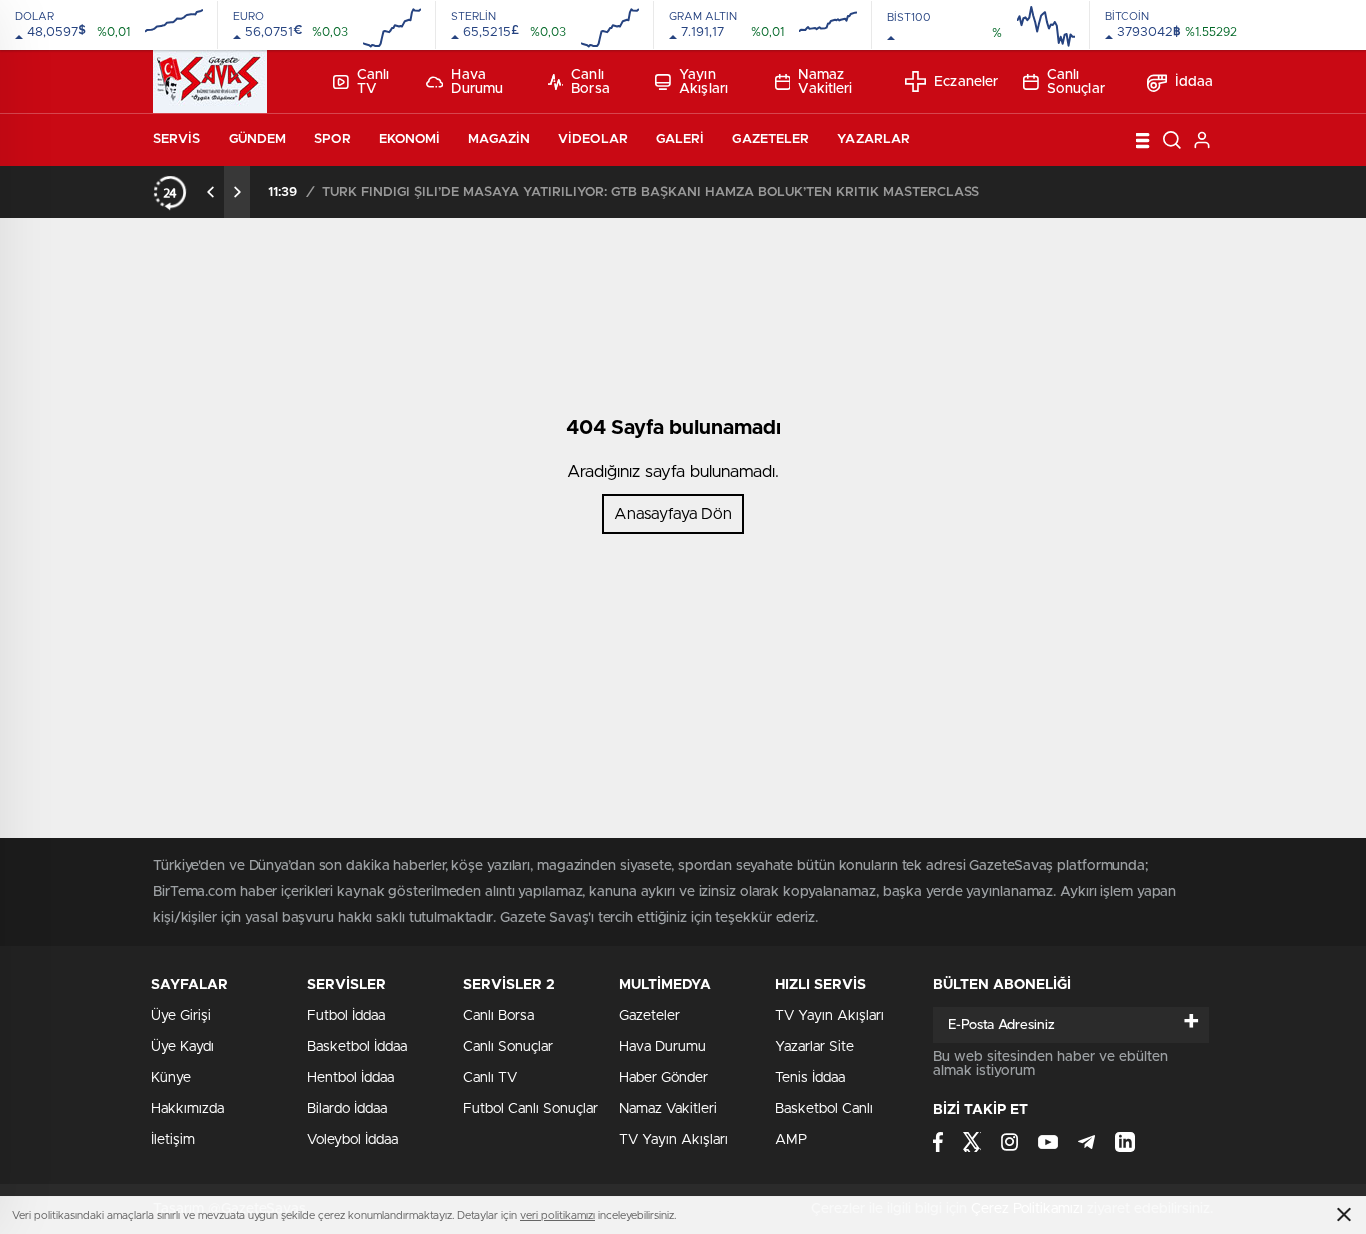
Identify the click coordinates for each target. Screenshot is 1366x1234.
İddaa (1194, 82)
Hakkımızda (187, 1109)
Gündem (258, 139)
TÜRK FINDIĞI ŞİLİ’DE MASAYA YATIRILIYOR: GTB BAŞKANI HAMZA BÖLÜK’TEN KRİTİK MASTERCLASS (650, 192)
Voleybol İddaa (352, 1140)
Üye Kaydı (182, 1047)
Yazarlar (873, 139)
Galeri (680, 139)
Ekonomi (410, 139)
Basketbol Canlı (824, 1109)
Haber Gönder (663, 1078)
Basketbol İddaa (357, 1047)
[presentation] (211, 192)
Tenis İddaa (810, 1078)
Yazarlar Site (814, 1047)
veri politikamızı (557, 1215)
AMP (791, 1140)
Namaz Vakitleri (825, 82)
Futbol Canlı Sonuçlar (530, 1109)
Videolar (593, 139)
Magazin (499, 139)
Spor (332, 139)
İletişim (173, 1140)
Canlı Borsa (590, 82)
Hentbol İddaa (350, 1078)
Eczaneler (966, 82)
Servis (177, 139)
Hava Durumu (477, 82)
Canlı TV (373, 82)
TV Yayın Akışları (673, 1140)
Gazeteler (770, 139)
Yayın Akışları (703, 82)
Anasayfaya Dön (673, 514)
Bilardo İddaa (347, 1109)
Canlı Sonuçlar (1076, 82)
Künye (171, 1078)
